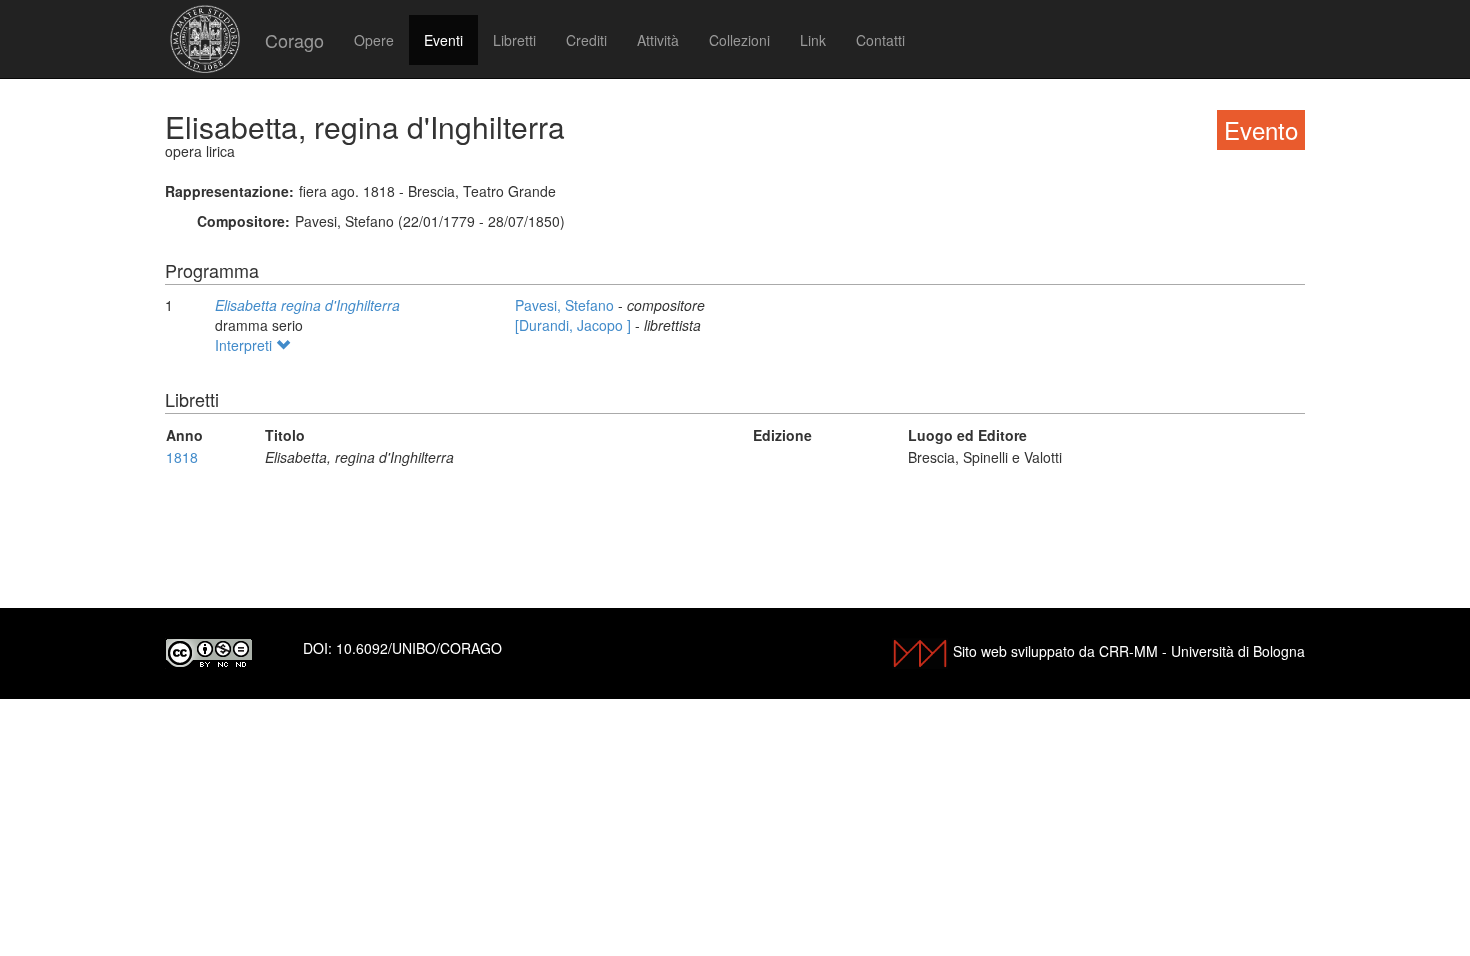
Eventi (443, 40)
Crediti (586, 40)
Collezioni (739, 40)
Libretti (514, 40)
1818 (182, 457)
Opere (374, 40)
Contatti (880, 40)
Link (813, 40)
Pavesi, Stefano (566, 305)
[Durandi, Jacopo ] (575, 325)
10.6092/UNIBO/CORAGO (419, 648)
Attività (658, 40)
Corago (294, 40)
